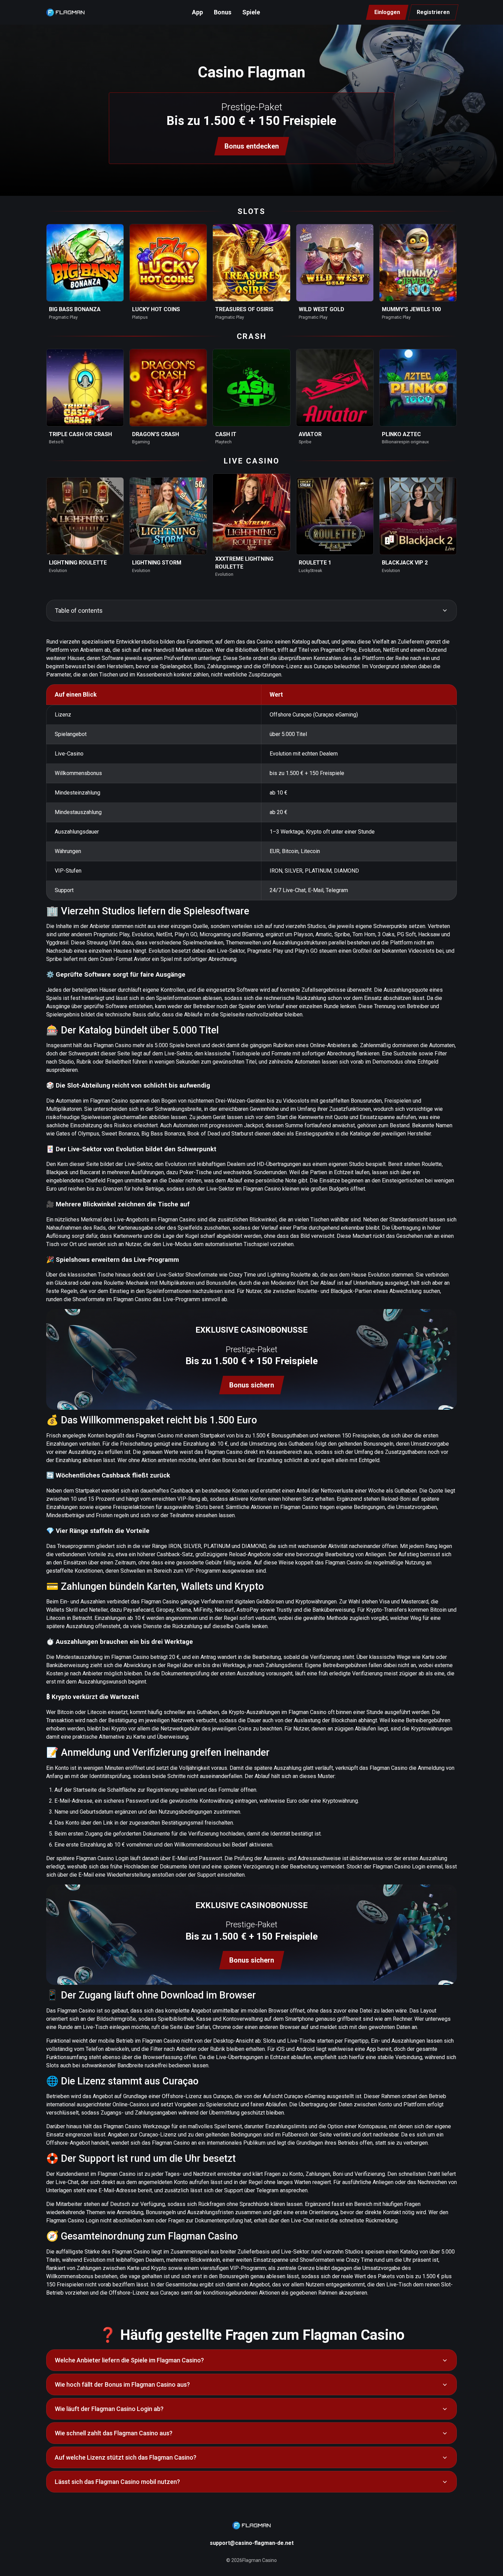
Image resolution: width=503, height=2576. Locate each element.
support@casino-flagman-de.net (252, 2543)
